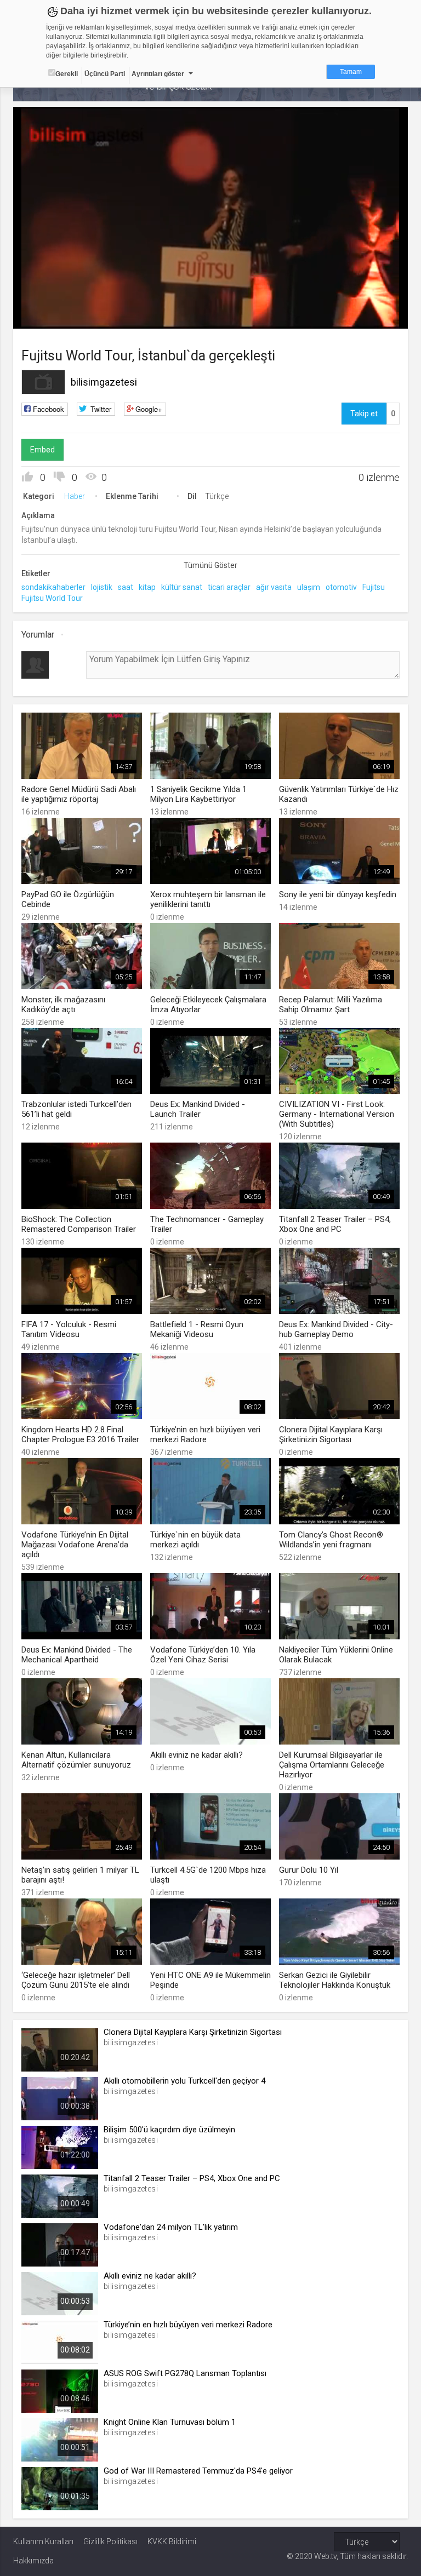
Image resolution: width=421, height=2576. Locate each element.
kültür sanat (182, 587)
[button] (49, 315)
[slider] (211, 298)
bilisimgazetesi (104, 382)
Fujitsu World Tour (52, 598)
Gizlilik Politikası (110, 2541)
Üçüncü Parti (105, 74)
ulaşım (309, 587)
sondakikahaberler (53, 587)
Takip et (364, 414)
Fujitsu (374, 587)
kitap (147, 587)
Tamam (351, 72)
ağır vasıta (274, 587)
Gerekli (67, 74)
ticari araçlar (229, 587)
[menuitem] (344, 316)
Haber (75, 496)
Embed (42, 450)
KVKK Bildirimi (172, 2541)
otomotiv (341, 587)
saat (126, 587)
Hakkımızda (33, 2561)
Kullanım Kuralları (43, 2541)
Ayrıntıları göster (158, 74)
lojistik (102, 587)
